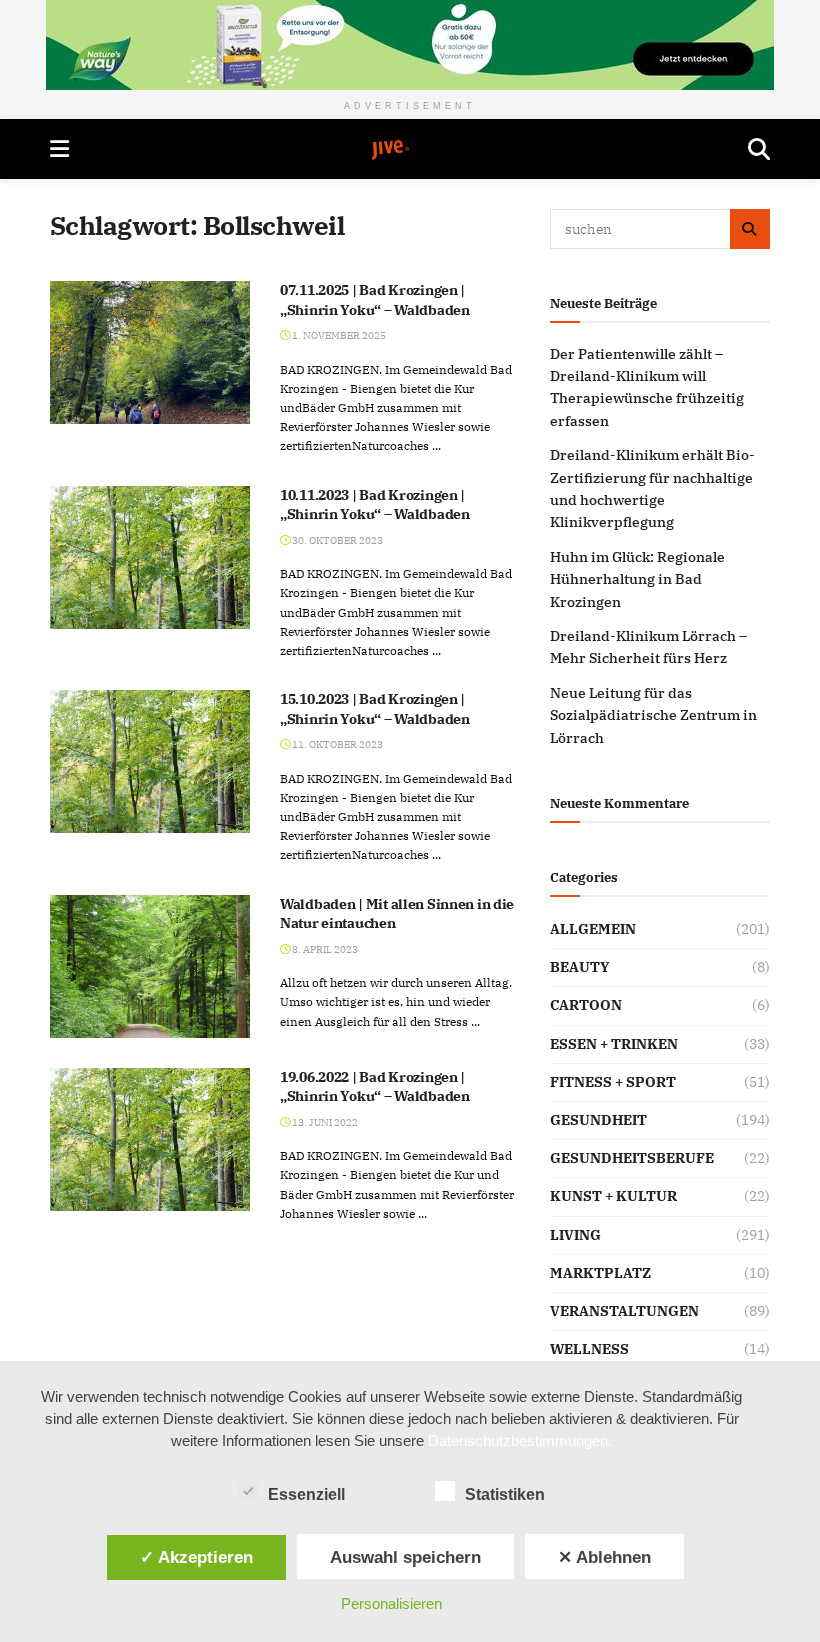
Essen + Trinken (614, 1044)
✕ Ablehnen (604, 1557)
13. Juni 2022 (324, 1122)
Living (575, 1235)
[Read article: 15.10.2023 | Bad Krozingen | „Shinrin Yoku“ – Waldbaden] (150, 761)
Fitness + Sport (613, 1082)
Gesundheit (598, 1120)
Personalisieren (391, 1603)
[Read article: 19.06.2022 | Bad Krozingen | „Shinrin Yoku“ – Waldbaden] (150, 1139)
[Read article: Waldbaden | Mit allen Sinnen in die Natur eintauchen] (150, 966)
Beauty (580, 967)
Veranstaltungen (624, 1311)
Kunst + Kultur (613, 1196)
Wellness (589, 1349)
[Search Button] (759, 149)
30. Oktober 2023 (336, 540)
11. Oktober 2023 (336, 744)
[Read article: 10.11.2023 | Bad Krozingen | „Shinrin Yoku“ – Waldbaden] (150, 557)
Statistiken (505, 1494)
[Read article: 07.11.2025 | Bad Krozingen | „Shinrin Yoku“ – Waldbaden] (150, 352)
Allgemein (593, 929)
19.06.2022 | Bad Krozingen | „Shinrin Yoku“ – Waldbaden (375, 1087)
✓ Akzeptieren (196, 1557)
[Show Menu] (59, 149)
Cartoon (586, 1005)
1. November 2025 (338, 335)
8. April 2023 (324, 949)
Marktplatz (600, 1273)
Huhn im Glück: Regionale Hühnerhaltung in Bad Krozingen (637, 579)
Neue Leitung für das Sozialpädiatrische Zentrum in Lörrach (653, 715)
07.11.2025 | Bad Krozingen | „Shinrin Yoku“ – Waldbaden (375, 300)
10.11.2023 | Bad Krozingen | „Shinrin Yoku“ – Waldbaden (375, 505)
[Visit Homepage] (409, 150)
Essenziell (306, 1494)
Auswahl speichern (405, 1557)
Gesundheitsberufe (632, 1158)
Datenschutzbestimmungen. (520, 1440)
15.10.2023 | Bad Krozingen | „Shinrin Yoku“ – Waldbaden (375, 709)
